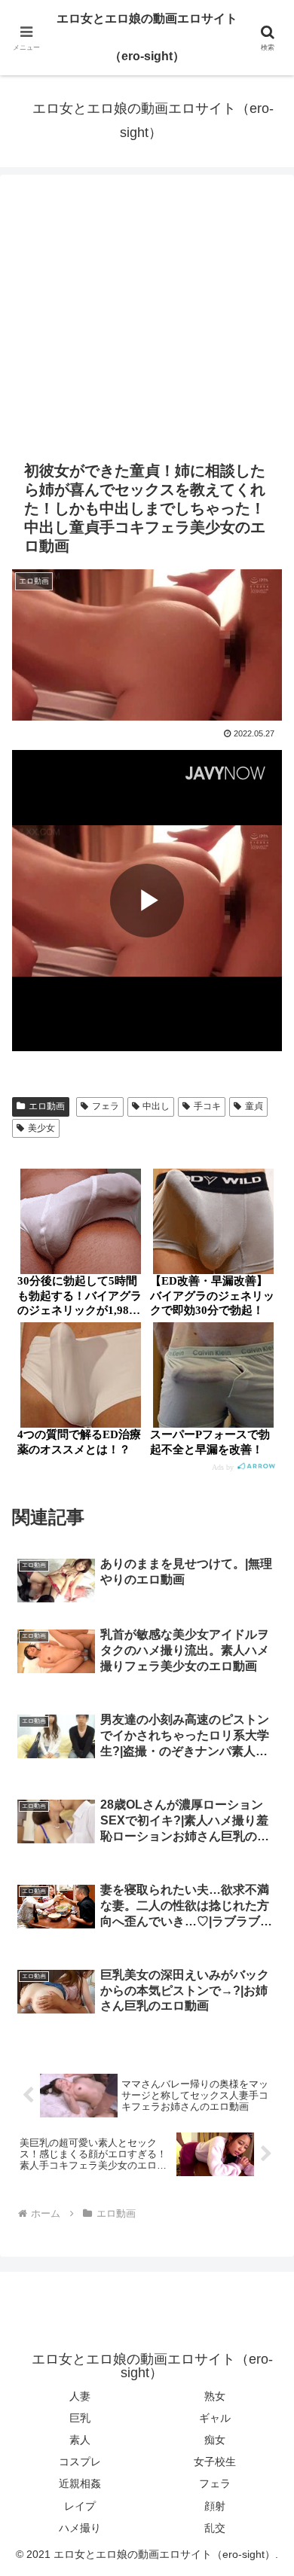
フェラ (106, 1106)
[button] (264, 2074)
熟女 (215, 2396)
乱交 (215, 2528)
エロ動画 (47, 1106)
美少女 (41, 1128)
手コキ (207, 1106)
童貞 (254, 1106)
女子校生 (215, 2462)
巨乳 (80, 2418)
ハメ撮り (80, 2528)
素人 (80, 2440)
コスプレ (80, 2462)
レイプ (80, 2506)
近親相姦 (80, 2483)
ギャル (215, 2418)
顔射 (215, 2506)
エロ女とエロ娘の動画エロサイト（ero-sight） (147, 37)
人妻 (80, 2396)
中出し (156, 1106)
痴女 (215, 2440)
